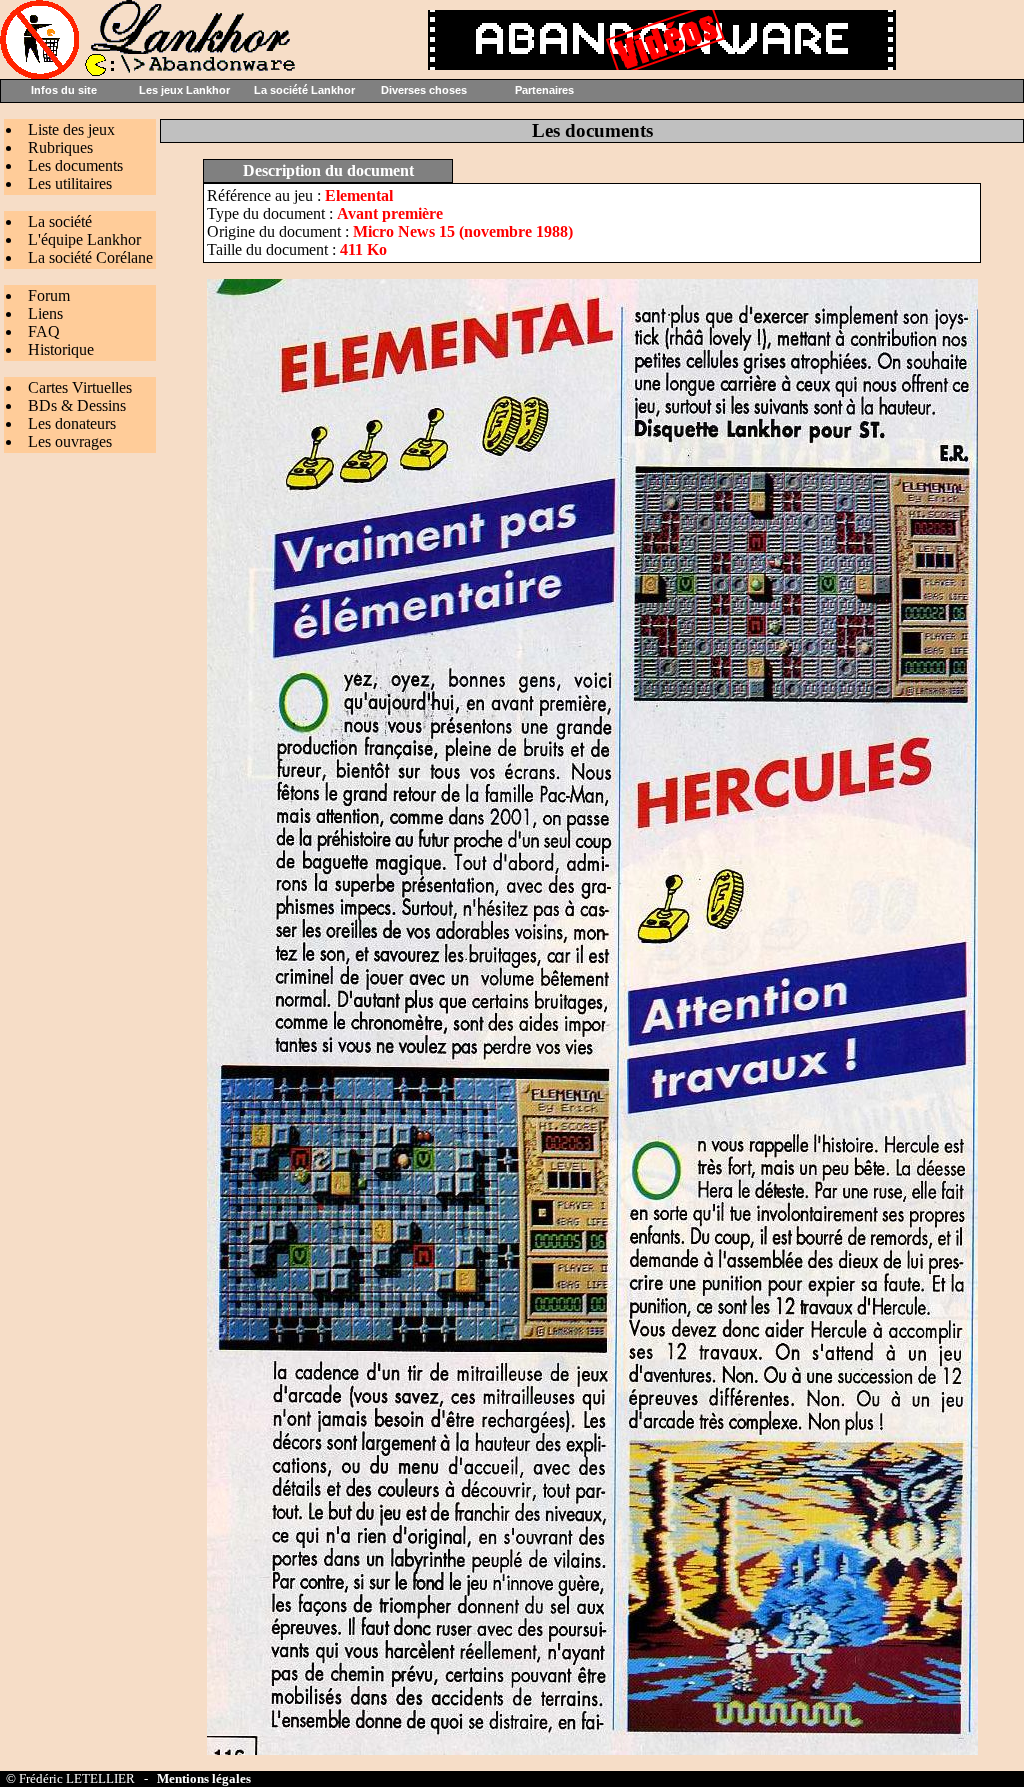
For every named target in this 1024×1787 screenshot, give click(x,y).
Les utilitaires (70, 183)
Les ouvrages (70, 441)
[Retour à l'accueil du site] (150, 73)
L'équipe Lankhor (84, 239)
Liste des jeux (71, 129)
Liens (45, 313)
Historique (61, 349)
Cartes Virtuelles (80, 387)
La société (60, 221)
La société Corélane (90, 257)
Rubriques (60, 147)
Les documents (75, 165)
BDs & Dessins (77, 405)
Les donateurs (72, 423)
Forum (49, 295)
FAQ (44, 331)
